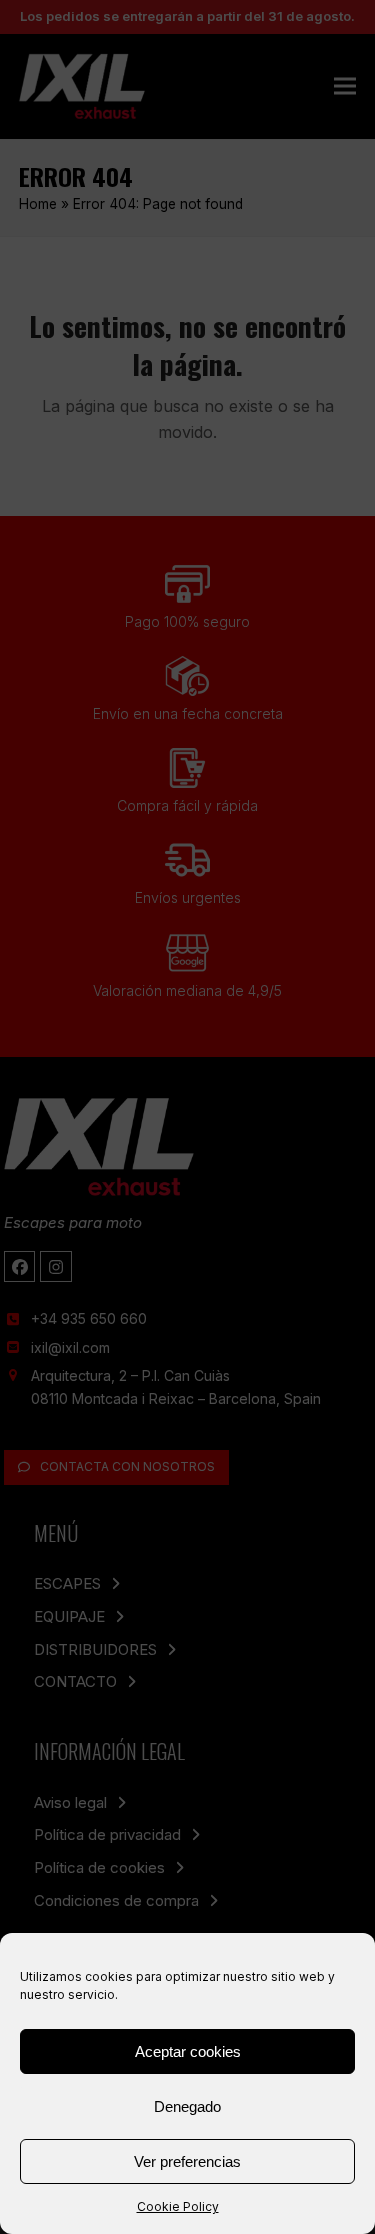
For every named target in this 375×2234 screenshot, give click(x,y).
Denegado (187, 2106)
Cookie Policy (178, 2206)
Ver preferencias (187, 2161)
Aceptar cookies (188, 2051)
